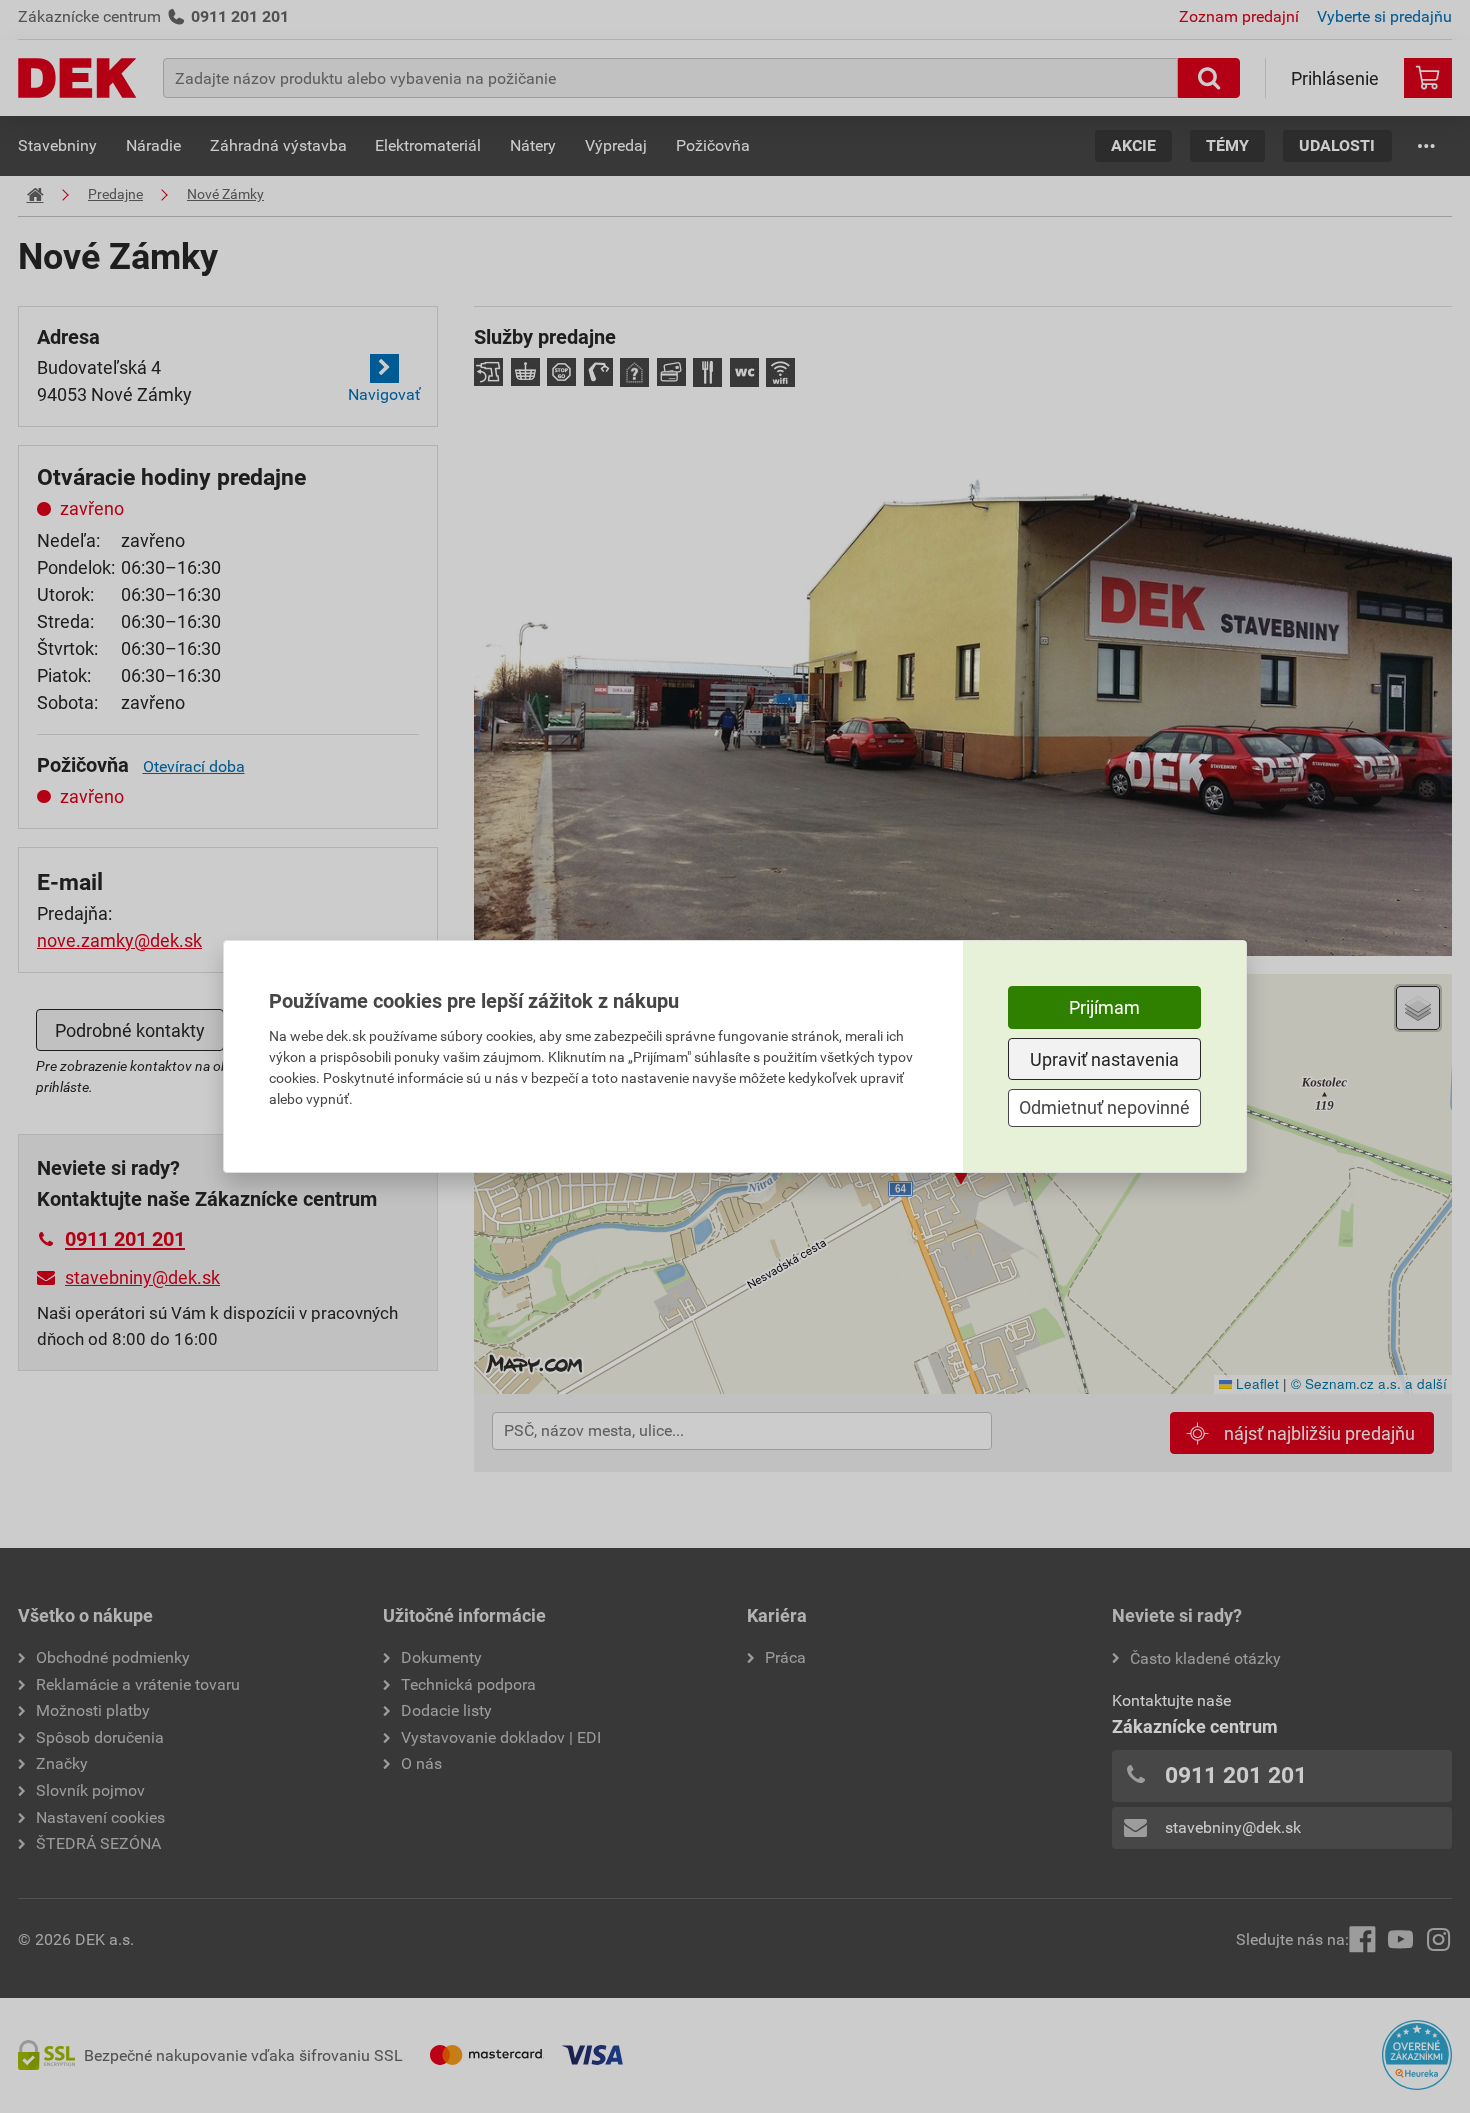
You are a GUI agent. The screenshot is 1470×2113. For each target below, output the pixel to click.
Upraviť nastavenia (1104, 1059)
